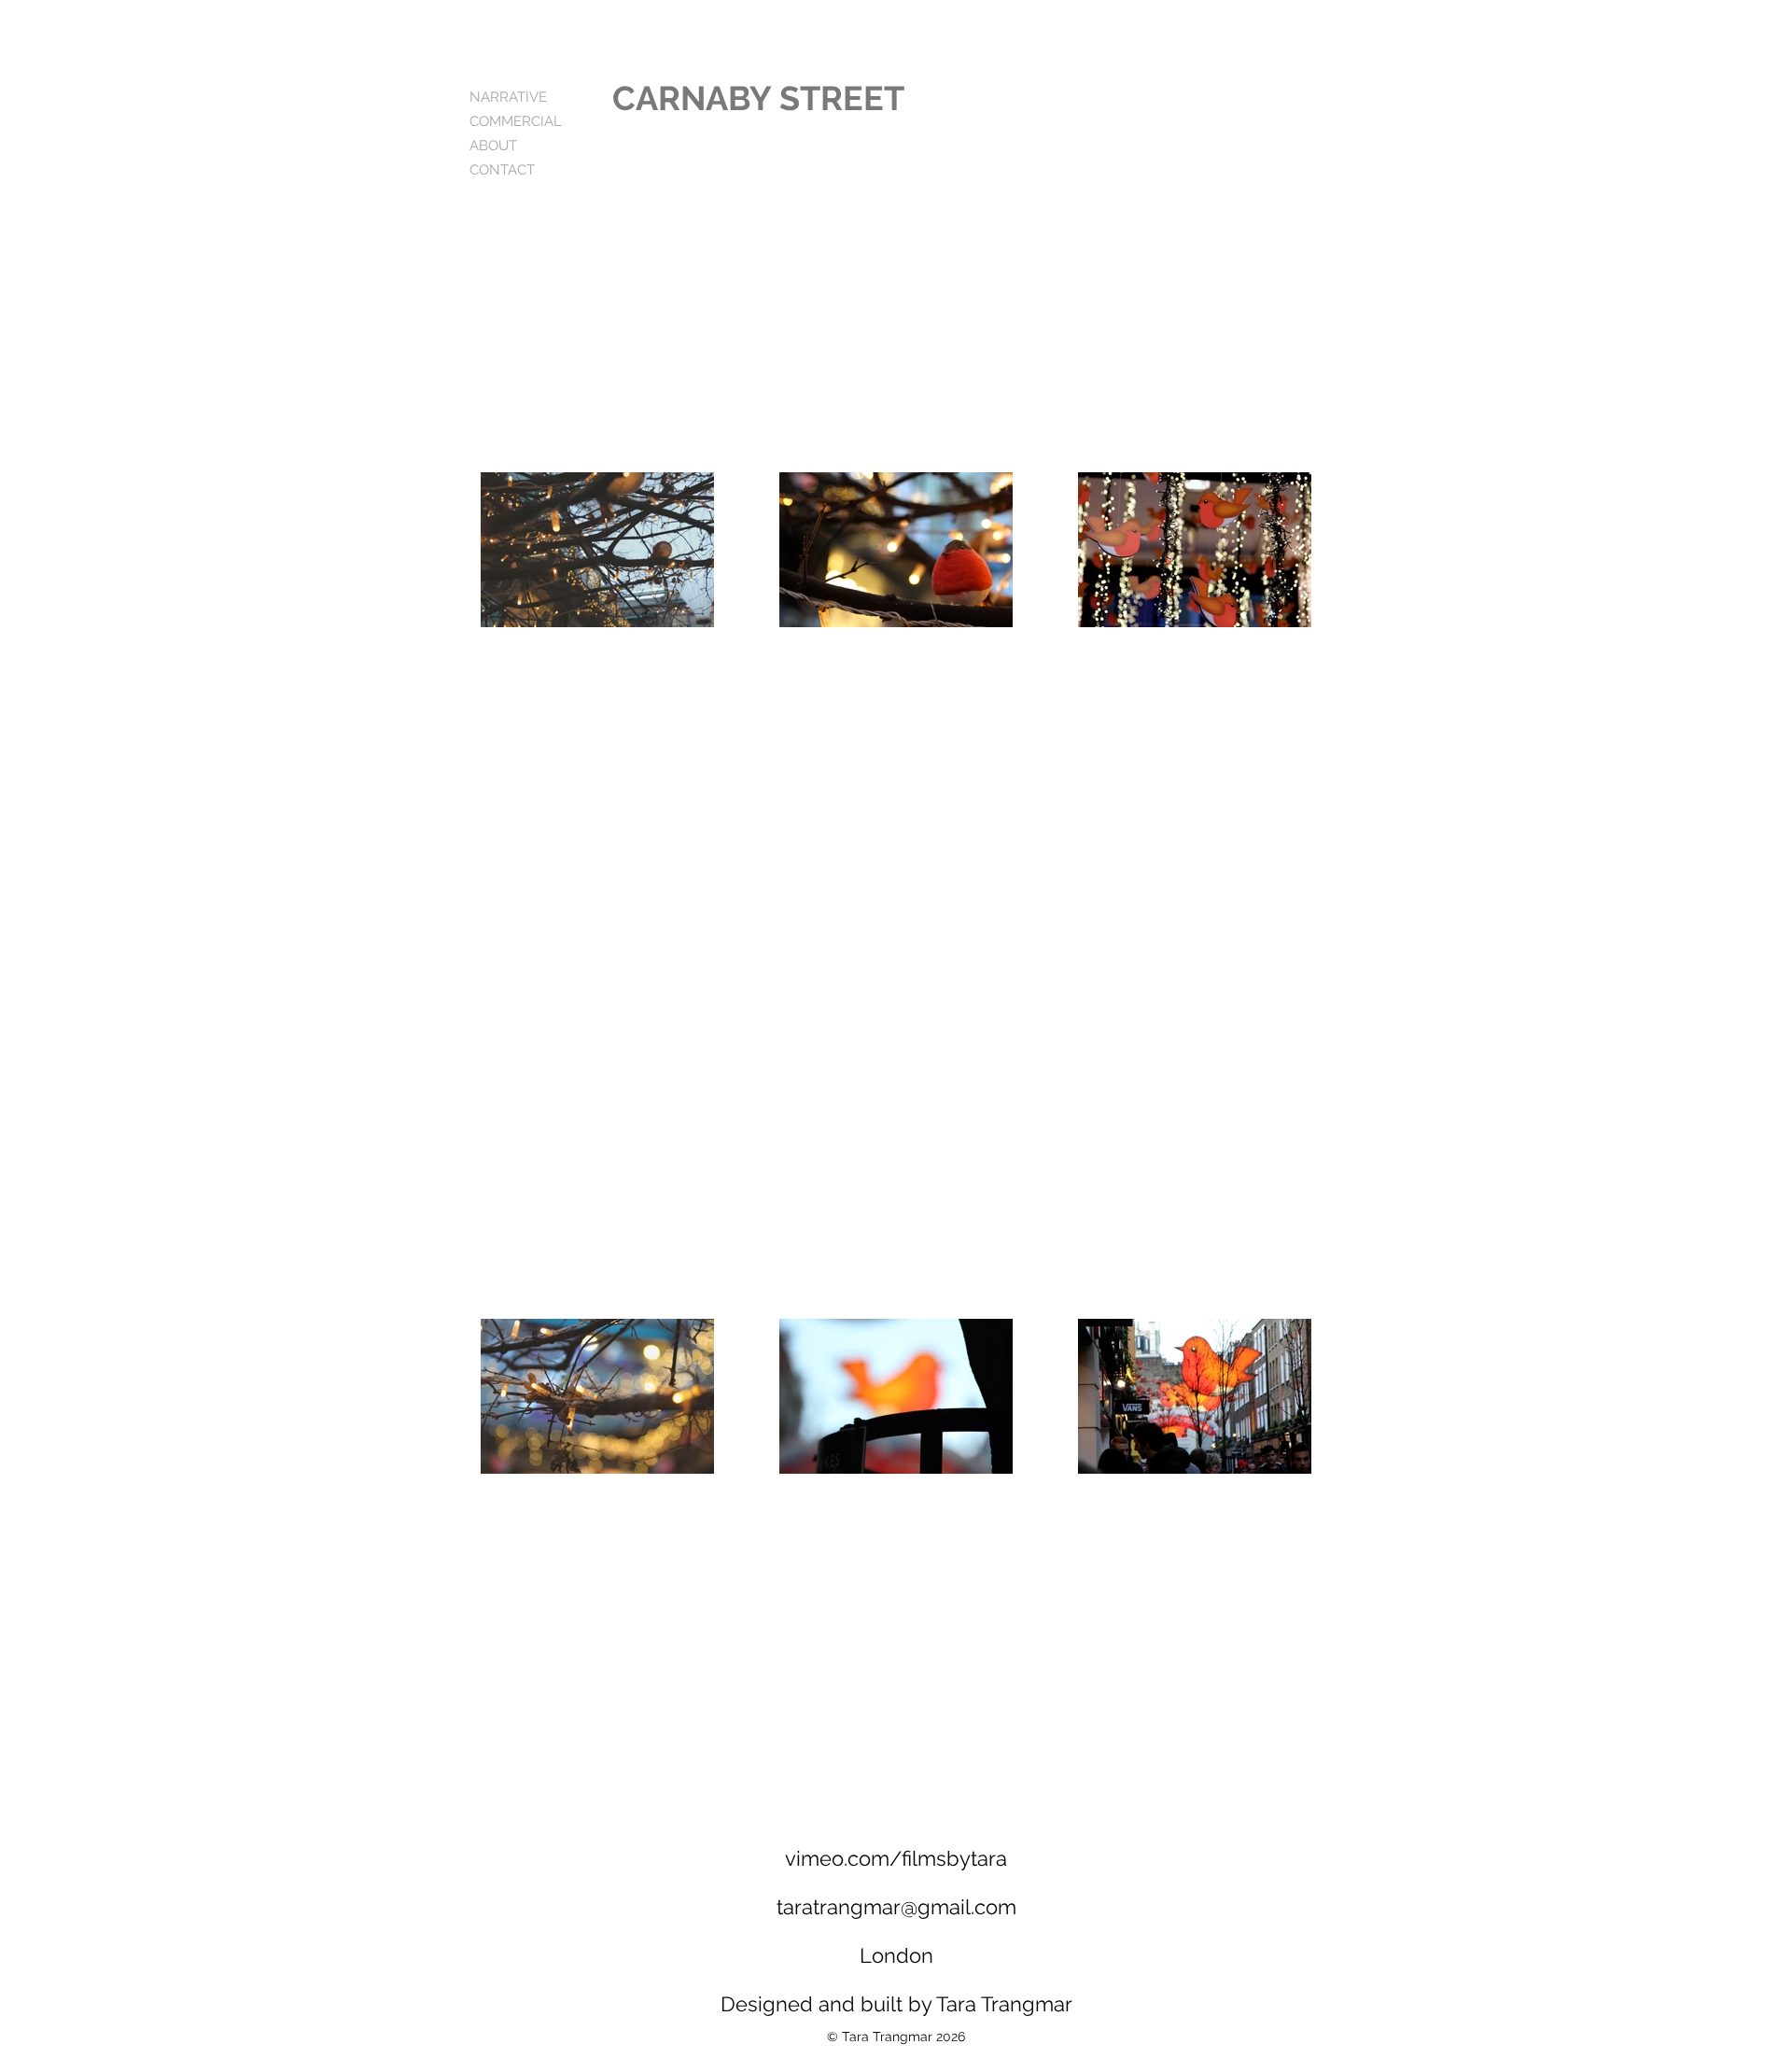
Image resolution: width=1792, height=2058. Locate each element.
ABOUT (493, 146)
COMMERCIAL (516, 121)
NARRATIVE (508, 97)
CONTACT (502, 170)
